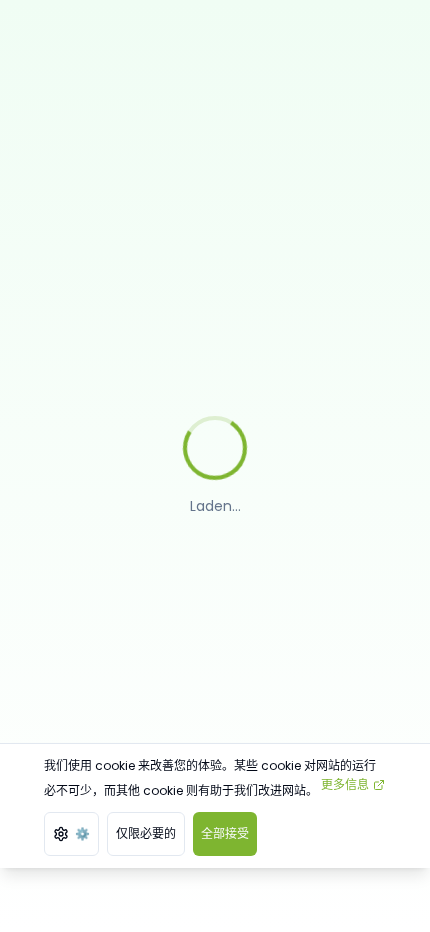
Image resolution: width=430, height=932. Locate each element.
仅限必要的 (146, 833)
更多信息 (345, 784)
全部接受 (225, 833)
